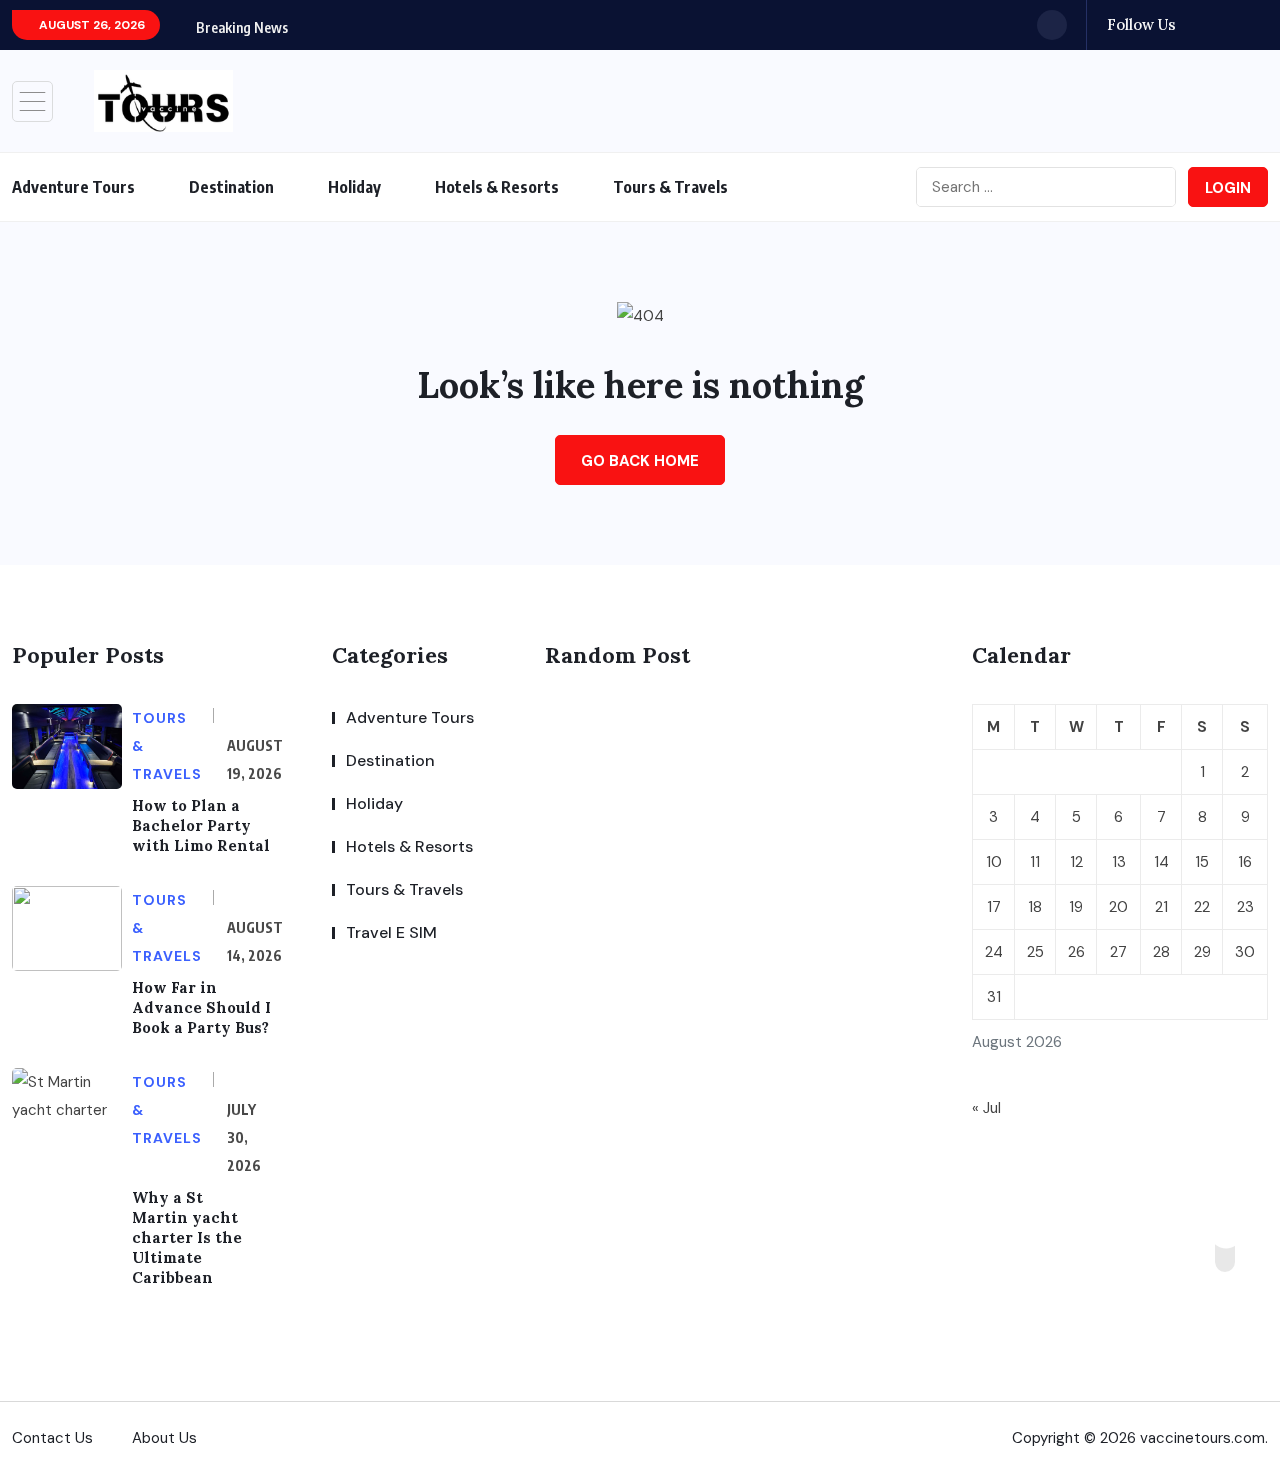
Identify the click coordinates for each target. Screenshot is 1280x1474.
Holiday (354, 187)
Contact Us (52, 1438)
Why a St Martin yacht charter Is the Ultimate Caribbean (187, 1237)
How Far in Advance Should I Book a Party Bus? (201, 1007)
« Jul (986, 1108)
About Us (164, 1438)
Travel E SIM (391, 932)
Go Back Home (640, 461)
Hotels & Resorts (497, 187)
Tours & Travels (670, 187)
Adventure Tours (73, 187)
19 (1076, 907)
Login (1228, 188)
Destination (231, 187)
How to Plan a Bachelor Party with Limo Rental (201, 825)
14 (1161, 862)
